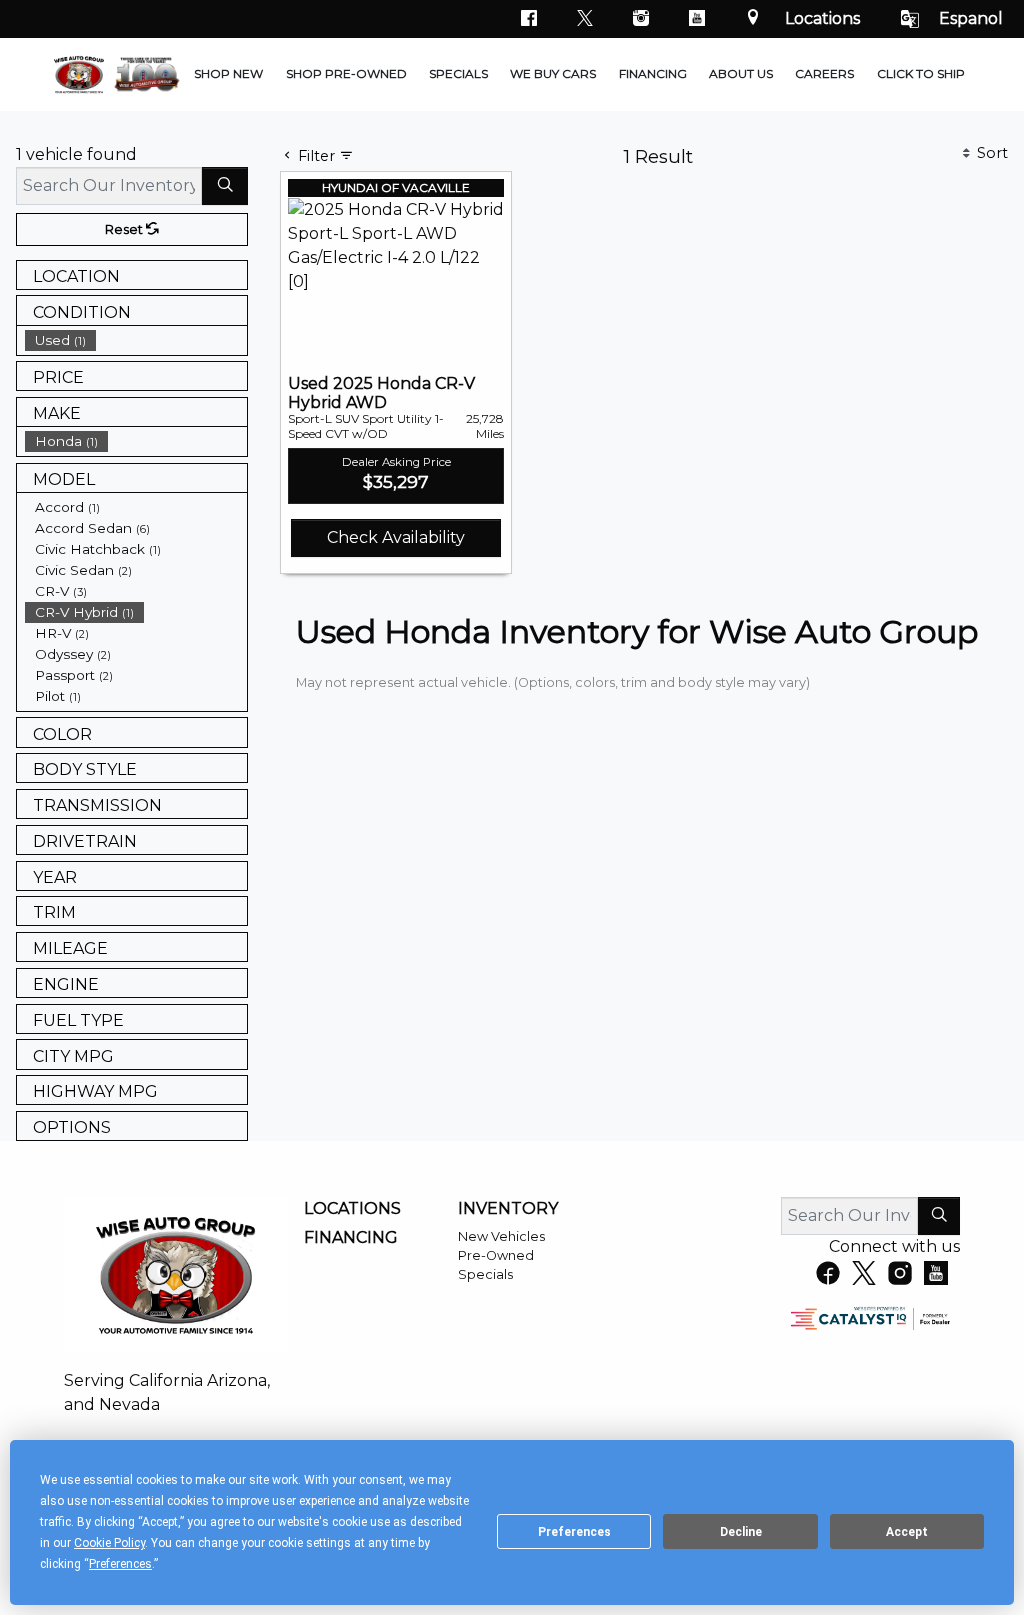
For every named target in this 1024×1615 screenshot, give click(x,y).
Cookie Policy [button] (109, 1543)
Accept (907, 1532)
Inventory (508, 1209)
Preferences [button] (120, 1564)
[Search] (225, 186)
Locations (822, 18)
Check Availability (396, 537)
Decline (741, 1532)
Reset (125, 229)
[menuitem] (136, 340)
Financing (351, 1238)
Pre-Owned (496, 1255)
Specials (485, 1274)
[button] (228, 75)
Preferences (574, 1532)
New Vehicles (501, 1236)
